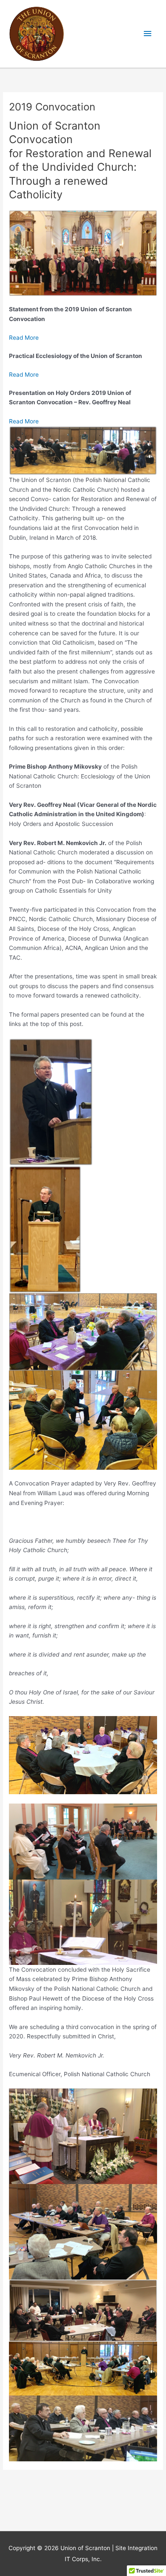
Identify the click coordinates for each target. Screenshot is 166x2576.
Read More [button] (24, 338)
